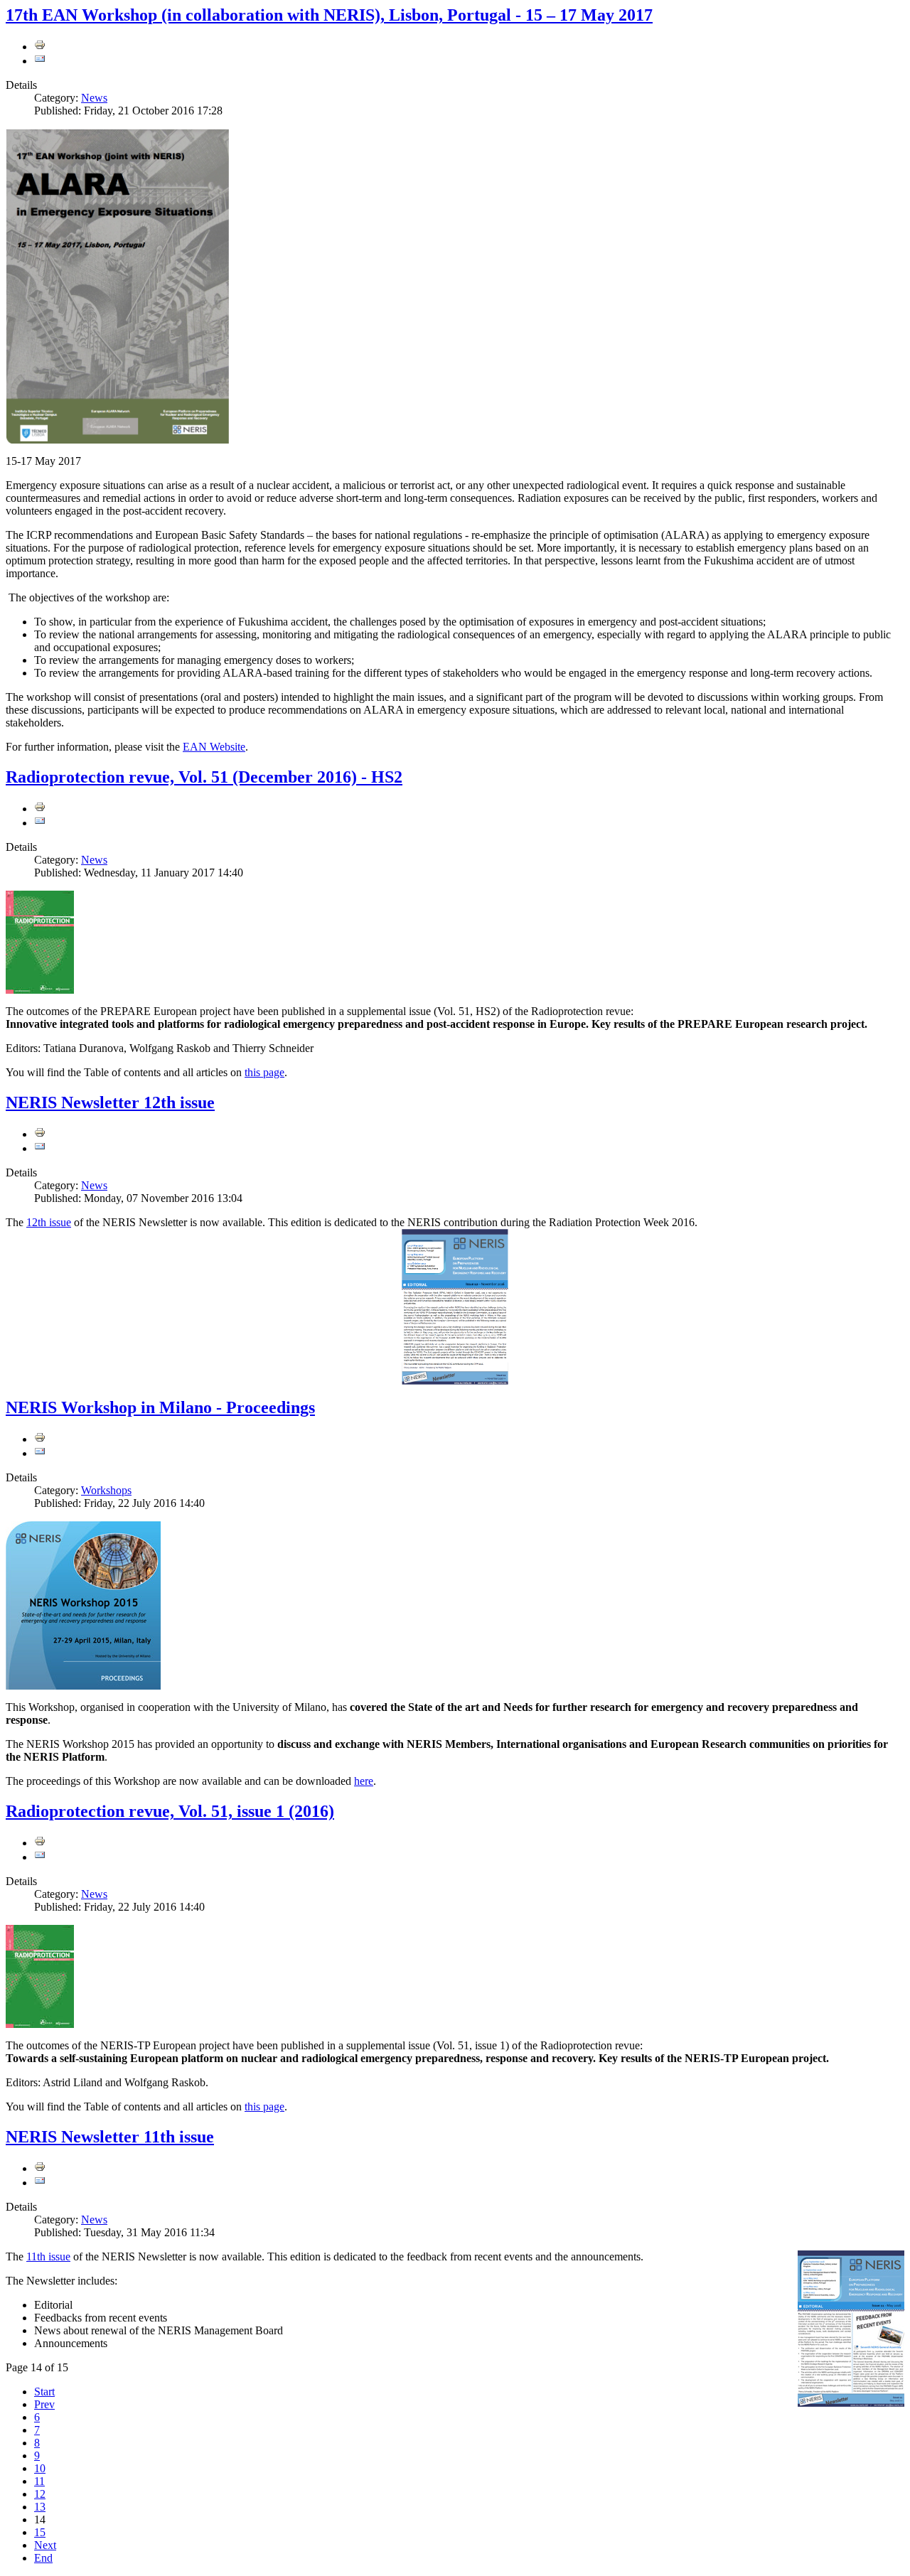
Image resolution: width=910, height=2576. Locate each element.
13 (40, 2507)
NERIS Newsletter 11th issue (110, 2137)
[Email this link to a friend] (40, 61)
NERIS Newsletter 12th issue (110, 1102)
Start (44, 2392)
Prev (44, 2404)
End (43, 2558)
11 (39, 2481)
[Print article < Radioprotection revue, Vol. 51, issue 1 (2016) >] (40, 1843)
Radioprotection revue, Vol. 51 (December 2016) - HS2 (204, 777)
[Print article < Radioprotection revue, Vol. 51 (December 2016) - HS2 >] (40, 809)
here (364, 1781)
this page (264, 1072)
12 (40, 2494)
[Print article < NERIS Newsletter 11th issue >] (40, 2168)
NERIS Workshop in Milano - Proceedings (160, 1407)
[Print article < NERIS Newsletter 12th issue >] (40, 1134)
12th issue (49, 1222)
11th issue (48, 2256)
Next (45, 2545)
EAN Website (214, 747)
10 (40, 2468)
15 (40, 2532)
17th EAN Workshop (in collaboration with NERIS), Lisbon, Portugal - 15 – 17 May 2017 (329, 15)
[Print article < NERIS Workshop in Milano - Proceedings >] (40, 1439)
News (94, 98)
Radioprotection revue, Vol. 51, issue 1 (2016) (170, 1811)
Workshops (106, 1490)
